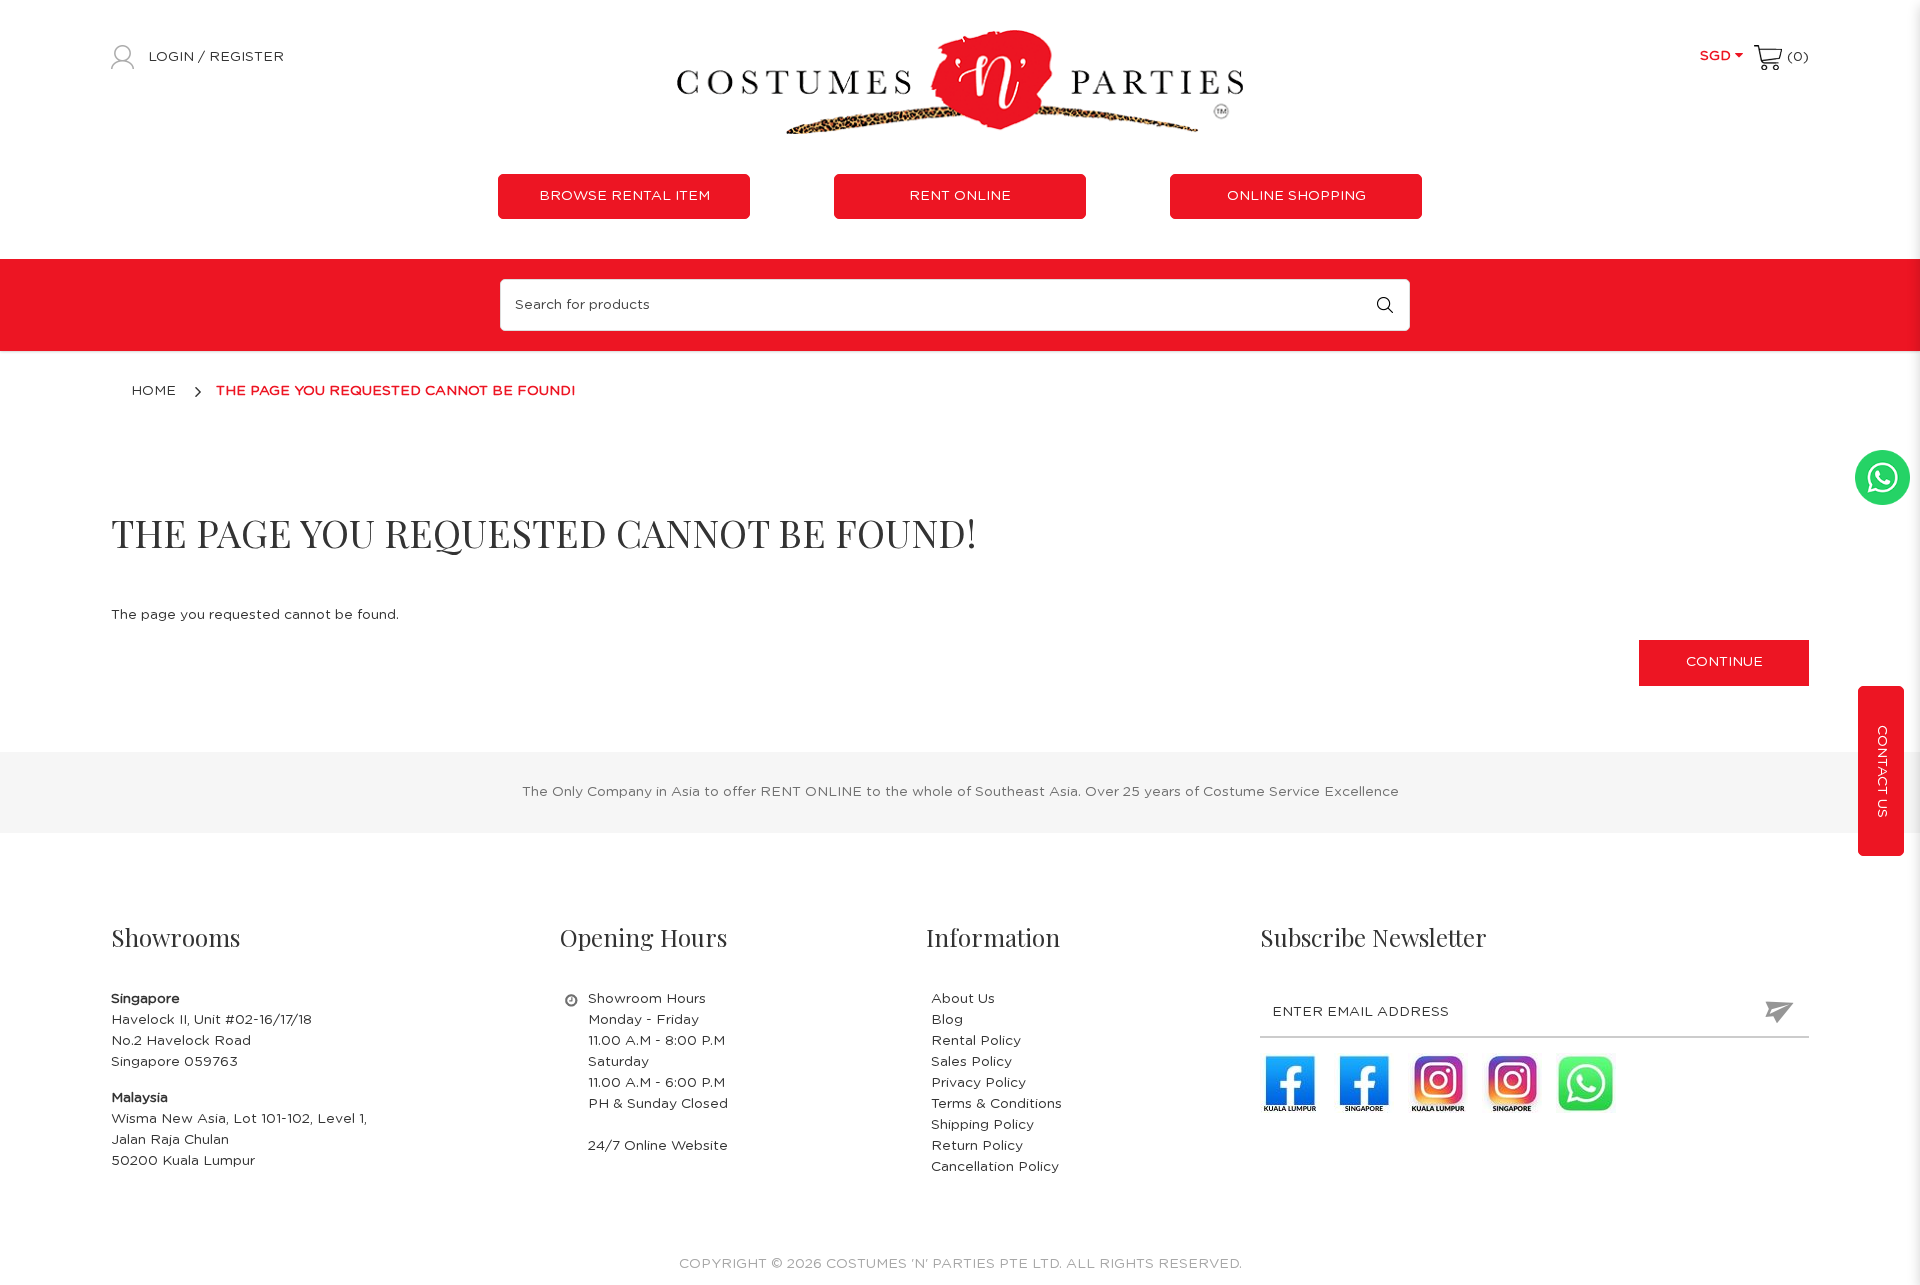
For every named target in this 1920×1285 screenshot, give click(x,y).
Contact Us (1882, 771)
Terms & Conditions (996, 1104)
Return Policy (977, 1146)
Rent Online (960, 196)
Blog (947, 1020)
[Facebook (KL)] (1290, 1083)
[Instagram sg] (1512, 1083)
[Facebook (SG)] (1364, 1083)
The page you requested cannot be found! (395, 391)
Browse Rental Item (624, 196)
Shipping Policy (982, 1125)
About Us (963, 999)
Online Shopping (1296, 196)
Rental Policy (976, 1041)
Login (173, 57)
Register (246, 57)
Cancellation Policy (995, 1167)
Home (153, 391)
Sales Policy (971, 1062)
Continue (1724, 662)
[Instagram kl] (1438, 1083)
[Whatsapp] (1586, 1083)
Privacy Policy (978, 1083)
